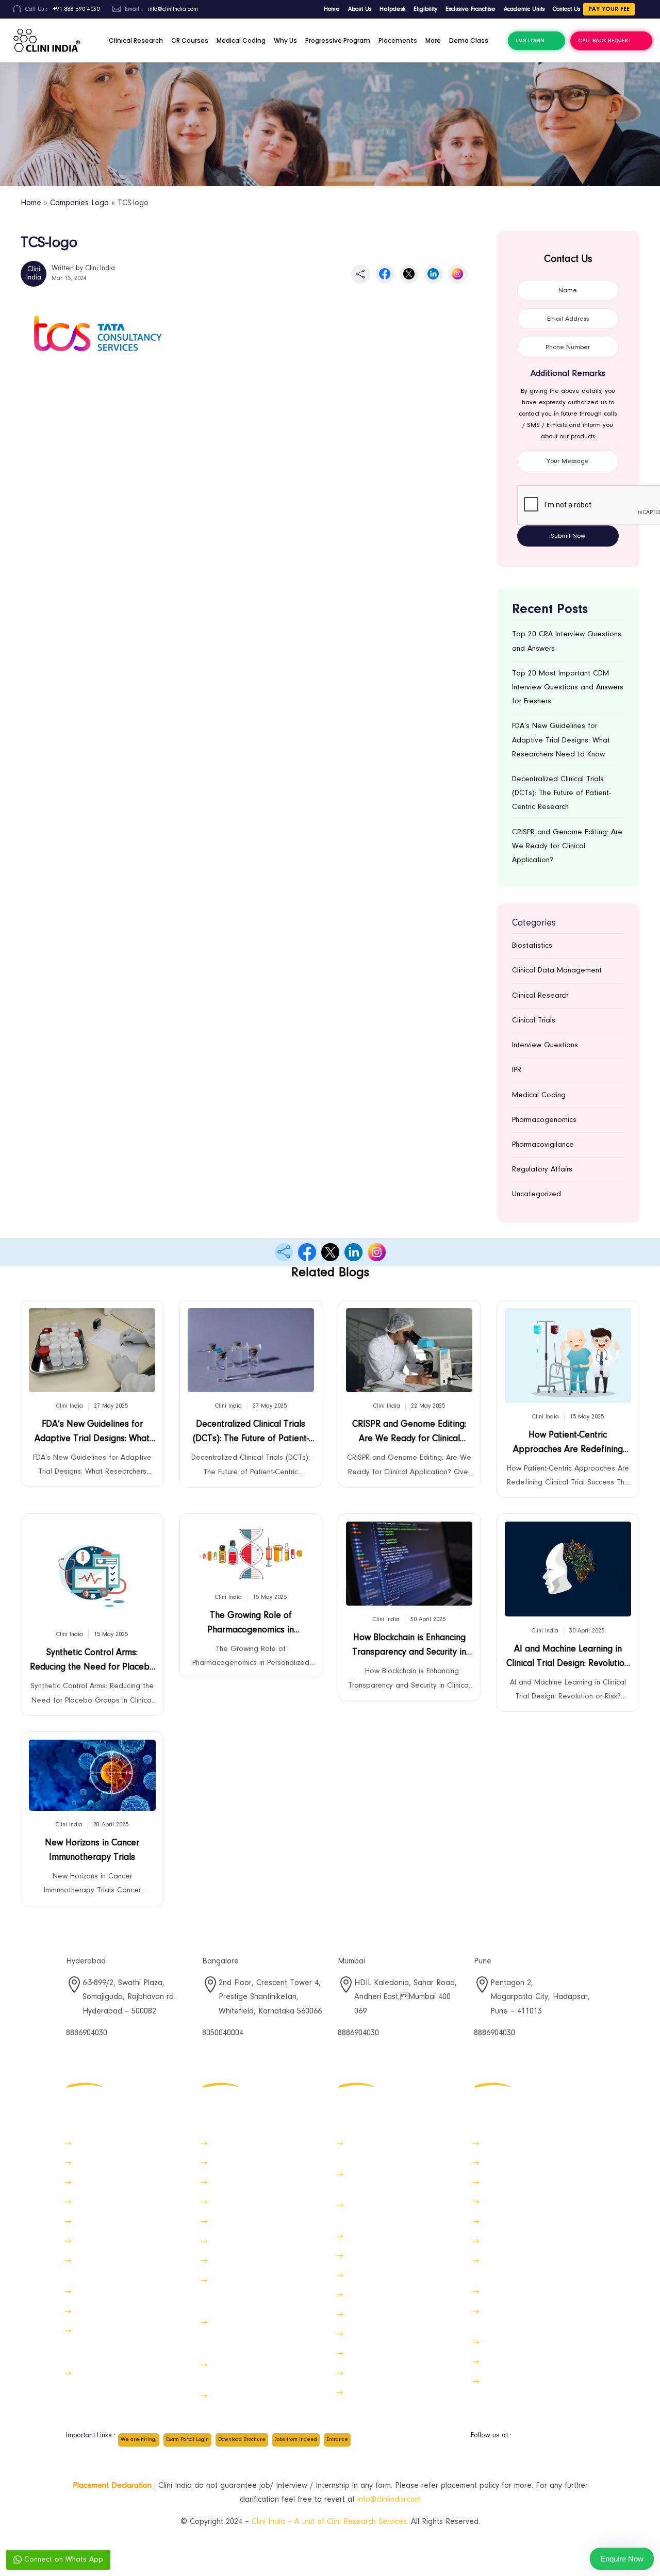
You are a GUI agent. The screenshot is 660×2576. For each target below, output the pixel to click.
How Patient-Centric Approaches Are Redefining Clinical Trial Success (568, 1445)
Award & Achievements (385, 2393)
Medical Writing (237, 2222)
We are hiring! (139, 2440)
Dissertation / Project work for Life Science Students (125, 2379)
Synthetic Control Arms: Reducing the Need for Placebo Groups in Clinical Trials (92, 1663)
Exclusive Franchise (471, 9)
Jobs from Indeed (296, 2440)
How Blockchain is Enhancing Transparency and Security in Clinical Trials (409, 1648)
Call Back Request (605, 40)
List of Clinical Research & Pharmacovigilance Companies (126, 2266)
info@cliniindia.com (389, 2500)
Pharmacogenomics (544, 1120)
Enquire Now (622, 2559)
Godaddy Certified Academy (396, 2236)
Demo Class (469, 40)
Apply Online (504, 2362)
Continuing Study (374, 2295)
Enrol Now (91, 2292)
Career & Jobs (99, 2222)
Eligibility (425, 9)
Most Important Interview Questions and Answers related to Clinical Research (264, 2292)
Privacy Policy (505, 2182)
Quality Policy (505, 2163)
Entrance (337, 2440)
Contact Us (566, 9)
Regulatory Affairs (542, 1170)
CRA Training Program (247, 2241)
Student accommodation (388, 2314)
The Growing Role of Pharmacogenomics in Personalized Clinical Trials (251, 1625)
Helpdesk (392, 9)
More (433, 40)
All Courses (365, 2275)
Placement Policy (103, 2202)
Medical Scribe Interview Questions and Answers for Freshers (120, 2342)
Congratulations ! (511, 2292)
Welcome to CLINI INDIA (115, 2311)
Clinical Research (136, 40)
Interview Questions (545, 1045)
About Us (360, 9)
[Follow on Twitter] (544, 2440)
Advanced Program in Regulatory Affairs (402, 2149)
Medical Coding (241, 40)
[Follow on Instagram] (565, 2440)
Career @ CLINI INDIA (246, 2396)
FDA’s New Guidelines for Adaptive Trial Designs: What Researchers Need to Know (561, 740)
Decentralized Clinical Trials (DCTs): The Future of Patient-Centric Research (561, 793)
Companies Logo (79, 203)
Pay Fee (88, 2241)
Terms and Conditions (383, 2373)
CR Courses (190, 40)
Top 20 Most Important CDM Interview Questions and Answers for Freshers (568, 688)
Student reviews (373, 2256)
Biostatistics (532, 946)
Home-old (91, 2143)
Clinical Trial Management (254, 2143)
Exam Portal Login (187, 2440)
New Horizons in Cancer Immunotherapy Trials (92, 1851)
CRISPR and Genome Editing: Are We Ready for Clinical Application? (567, 846)
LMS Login (530, 40)
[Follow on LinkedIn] (586, 2440)
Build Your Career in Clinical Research (257, 2371)
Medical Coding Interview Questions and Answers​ (525, 2317)
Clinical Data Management (557, 971)
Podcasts (226, 2261)
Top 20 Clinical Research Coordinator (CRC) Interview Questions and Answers (258, 2334)
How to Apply (506, 2143)
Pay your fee (609, 9)
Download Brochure (242, 2440)
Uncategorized (537, 1194)
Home (332, 9)
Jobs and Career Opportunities (535, 2342)
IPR (517, 1070)
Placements (398, 40)
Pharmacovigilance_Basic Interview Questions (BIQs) (391, 2211)
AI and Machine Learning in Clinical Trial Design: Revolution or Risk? (568, 1659)
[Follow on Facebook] (524, 2440)
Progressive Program (338, 40)
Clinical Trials (534, 1021)
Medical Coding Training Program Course (539, 2266)
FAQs (491, 2241)
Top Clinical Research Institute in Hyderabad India (401, 2180)
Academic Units (524, 9)
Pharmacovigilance (543, 1145)
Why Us (285, 40)
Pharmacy (362, 2334)
